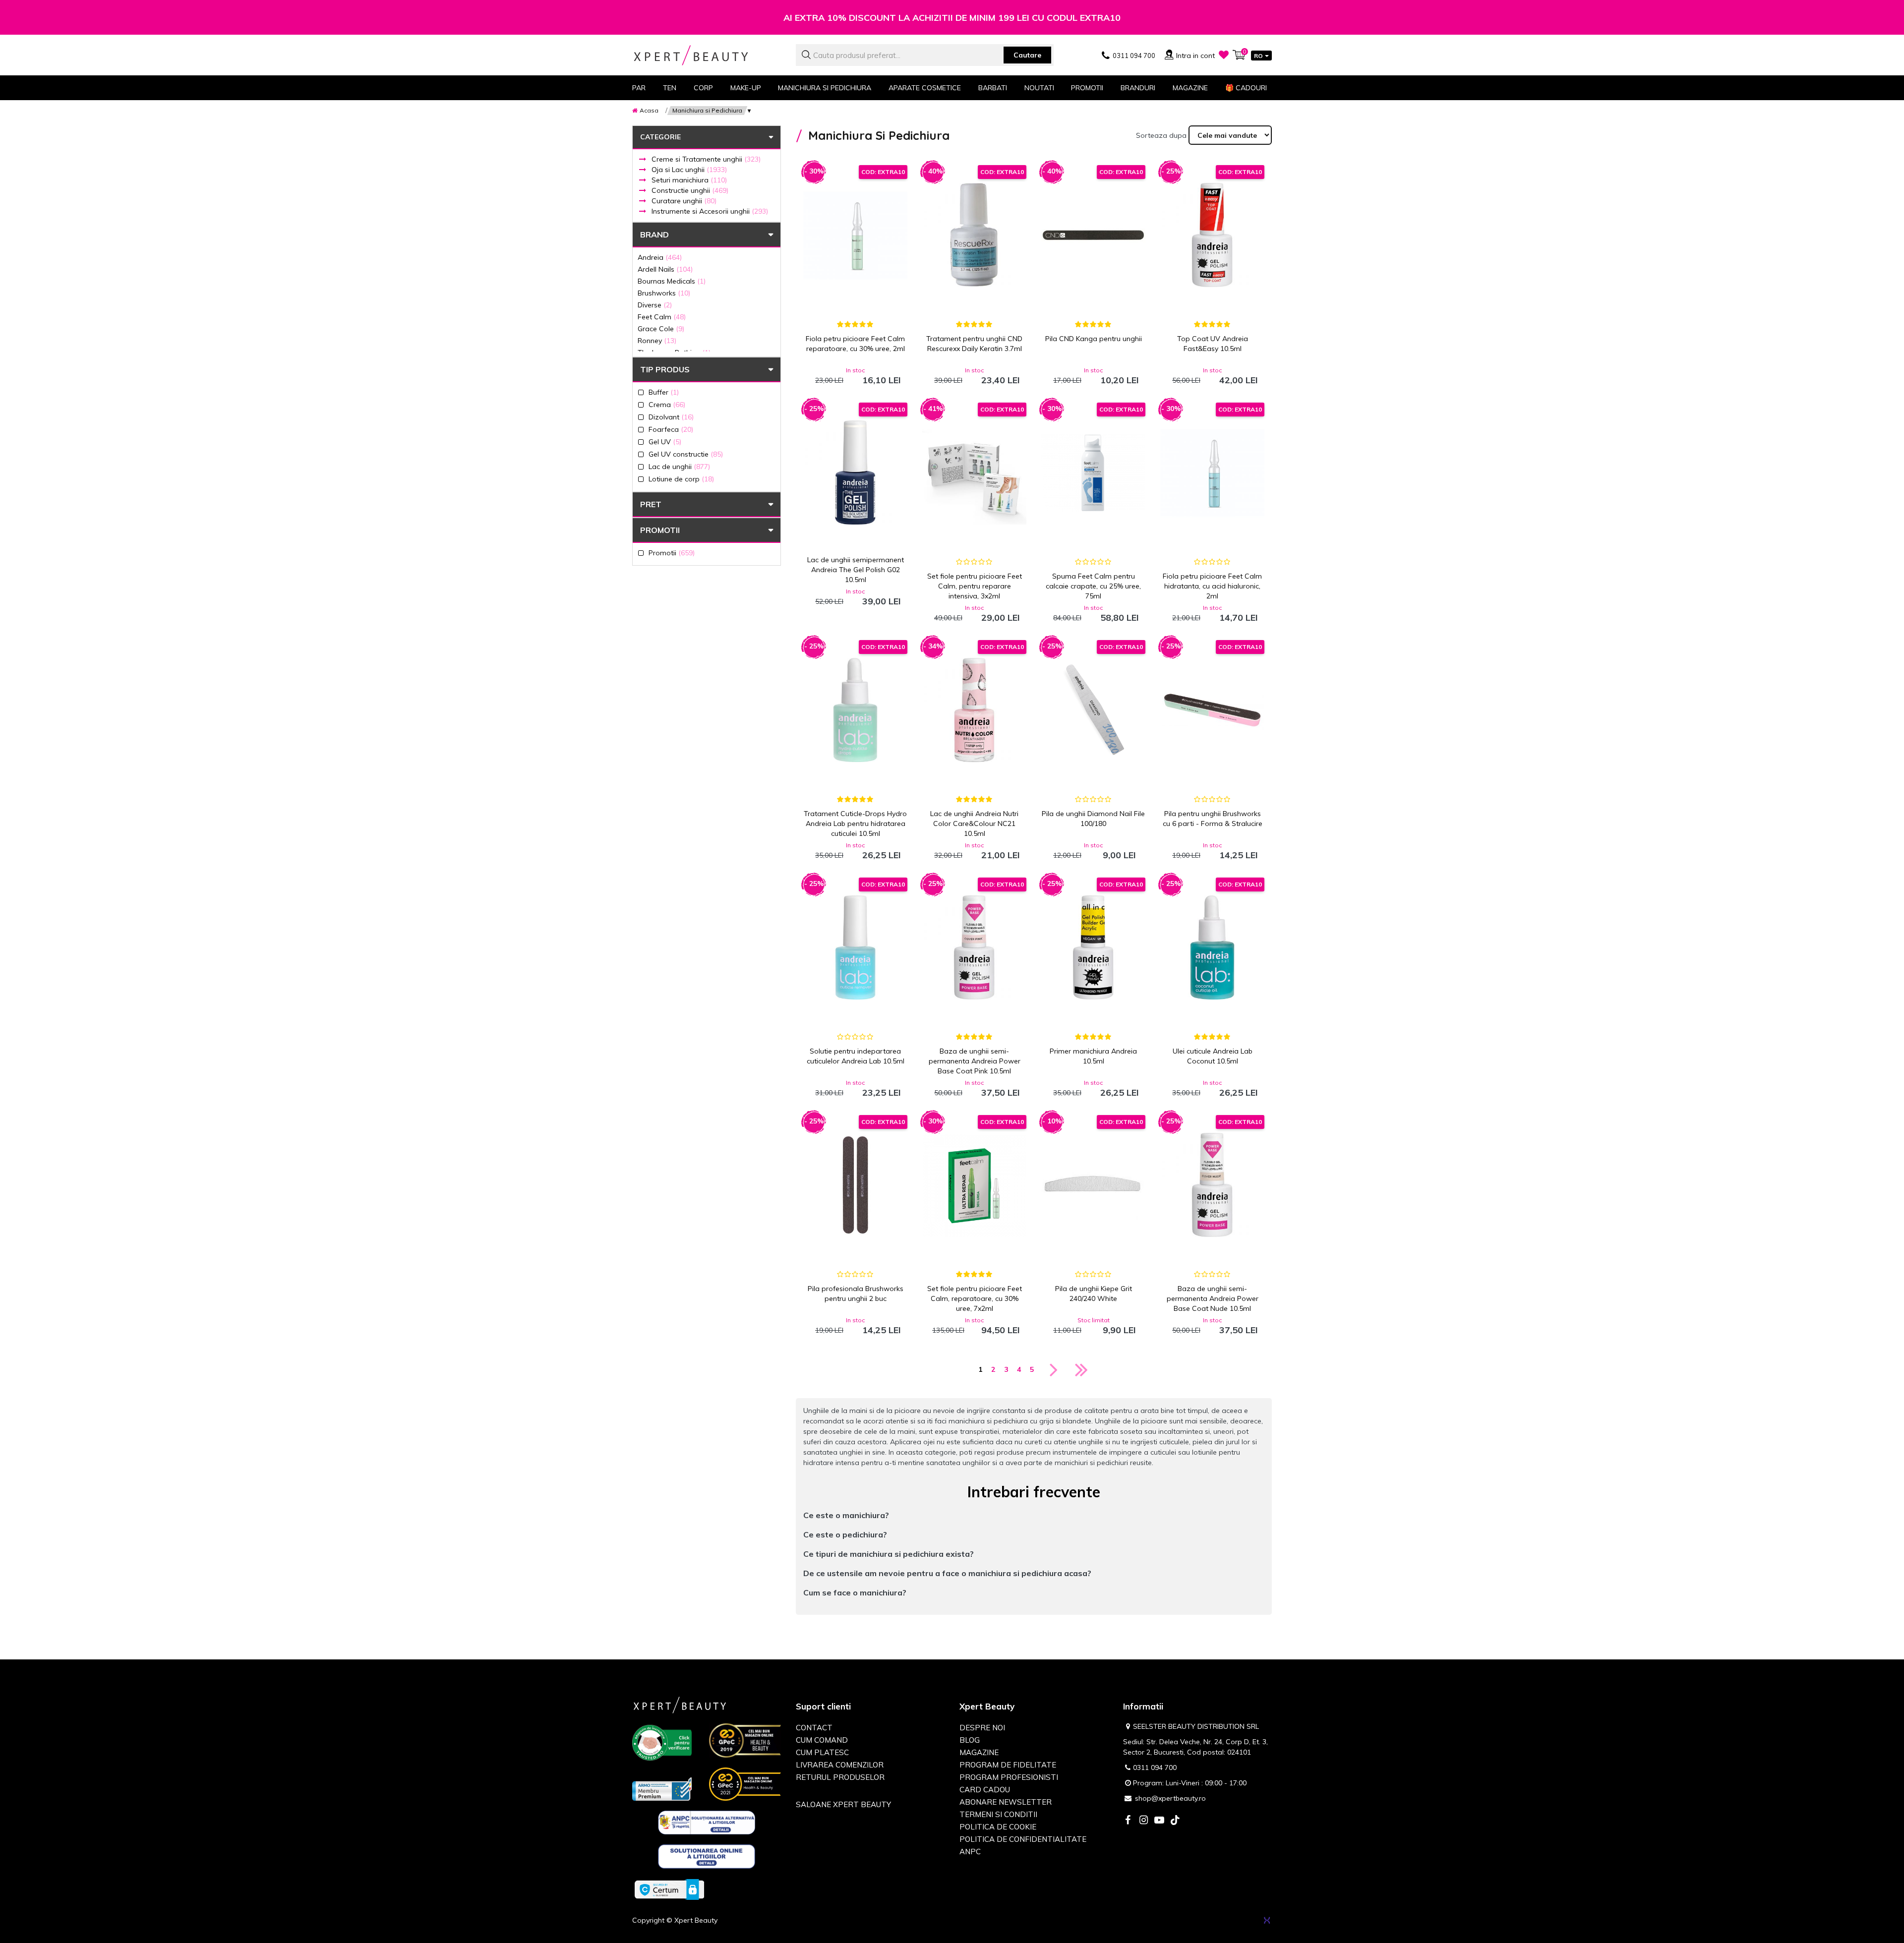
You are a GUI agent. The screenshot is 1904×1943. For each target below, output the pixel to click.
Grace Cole (661, 328)
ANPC (970, 1852)
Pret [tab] (651, 504)
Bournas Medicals (672, 281)
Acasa (649, 110)
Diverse (655, 305)
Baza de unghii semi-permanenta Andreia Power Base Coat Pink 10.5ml (975, 1061)
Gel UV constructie (686, 454)
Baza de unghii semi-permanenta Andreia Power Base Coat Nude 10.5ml (1213, 1298)
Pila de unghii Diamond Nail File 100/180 (1093, 819)
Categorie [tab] (660, 137)
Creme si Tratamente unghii (706, 159)
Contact (814, 1728)
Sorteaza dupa (1161, 135)
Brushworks (664, 293)
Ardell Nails (665, 269)
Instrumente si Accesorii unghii (710, 211)
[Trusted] (662, 1745)
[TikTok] (1175, 1821)
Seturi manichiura (689, 180)
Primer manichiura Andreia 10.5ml (1093, 1056)
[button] (1034, 1515)
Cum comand (822, 1740)
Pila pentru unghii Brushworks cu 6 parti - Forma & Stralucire (1213, 819)
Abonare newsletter (1006, 1802)
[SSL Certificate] (669, 1889)
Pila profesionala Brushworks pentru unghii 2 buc (856, 1294)
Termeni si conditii (998, 1814)
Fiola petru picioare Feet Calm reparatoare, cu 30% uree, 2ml (855, 344)
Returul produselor (840, 1777)
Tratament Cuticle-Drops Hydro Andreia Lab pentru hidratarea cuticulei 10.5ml (855, 824)
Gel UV (665, 442)
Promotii (1087, 88)
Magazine (1190, 88)
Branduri (1138, 88)
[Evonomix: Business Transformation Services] (1267, 1920)
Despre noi (982, 1728)
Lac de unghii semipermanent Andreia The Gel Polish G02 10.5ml (856, 570)
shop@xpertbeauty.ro (1170, 1798)
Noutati (1039, 88)
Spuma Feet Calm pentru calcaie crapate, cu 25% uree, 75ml (1093, 586)
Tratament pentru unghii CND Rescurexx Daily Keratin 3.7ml (974, 344)
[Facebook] (1128, 1821)
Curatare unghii (684, 201)
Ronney (657, 340)
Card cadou (985, 1790)
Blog (970, 1740)
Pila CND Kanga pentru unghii (1094, 339)
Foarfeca (671, 429)
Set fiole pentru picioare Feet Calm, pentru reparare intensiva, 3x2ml (975, 586)
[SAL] (707, 1825)
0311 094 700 (1155, 1767)
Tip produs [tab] (665, 369)
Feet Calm (662, 317)
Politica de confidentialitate (1023, 1839)
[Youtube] (1159, 1821)
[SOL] (707, 1858)
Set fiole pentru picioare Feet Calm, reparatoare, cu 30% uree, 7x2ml (975, 1298)
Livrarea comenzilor (840, 1765)
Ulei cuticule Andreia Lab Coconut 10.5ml (1213, 1056)
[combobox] (925, 55)
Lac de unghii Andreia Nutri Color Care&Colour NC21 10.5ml (974, 824)
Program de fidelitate (1008, 1765)
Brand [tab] (654, 235)
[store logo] (707, 55)
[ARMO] (662, 1788)
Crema (667, 404)
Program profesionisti (1009, 1777)
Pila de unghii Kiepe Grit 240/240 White (1094, 1294)
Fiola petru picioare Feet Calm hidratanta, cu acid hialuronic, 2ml (1212, 586)
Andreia (660, 257)
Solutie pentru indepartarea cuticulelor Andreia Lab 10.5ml (856, 1056)
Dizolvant (671, 417)
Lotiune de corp (681, 479)
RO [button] (1258, 56)
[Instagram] (1143, 1821)
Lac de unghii (679, 466)
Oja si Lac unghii (689, 170)
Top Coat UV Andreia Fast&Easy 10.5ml (1213, 344)
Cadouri (1246, 88)
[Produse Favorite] (1224, 55)
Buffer (664, 392)
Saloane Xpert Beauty (843, 1804)
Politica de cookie (998, 1827)
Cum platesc (822, 1752)
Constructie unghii (690, 190)
